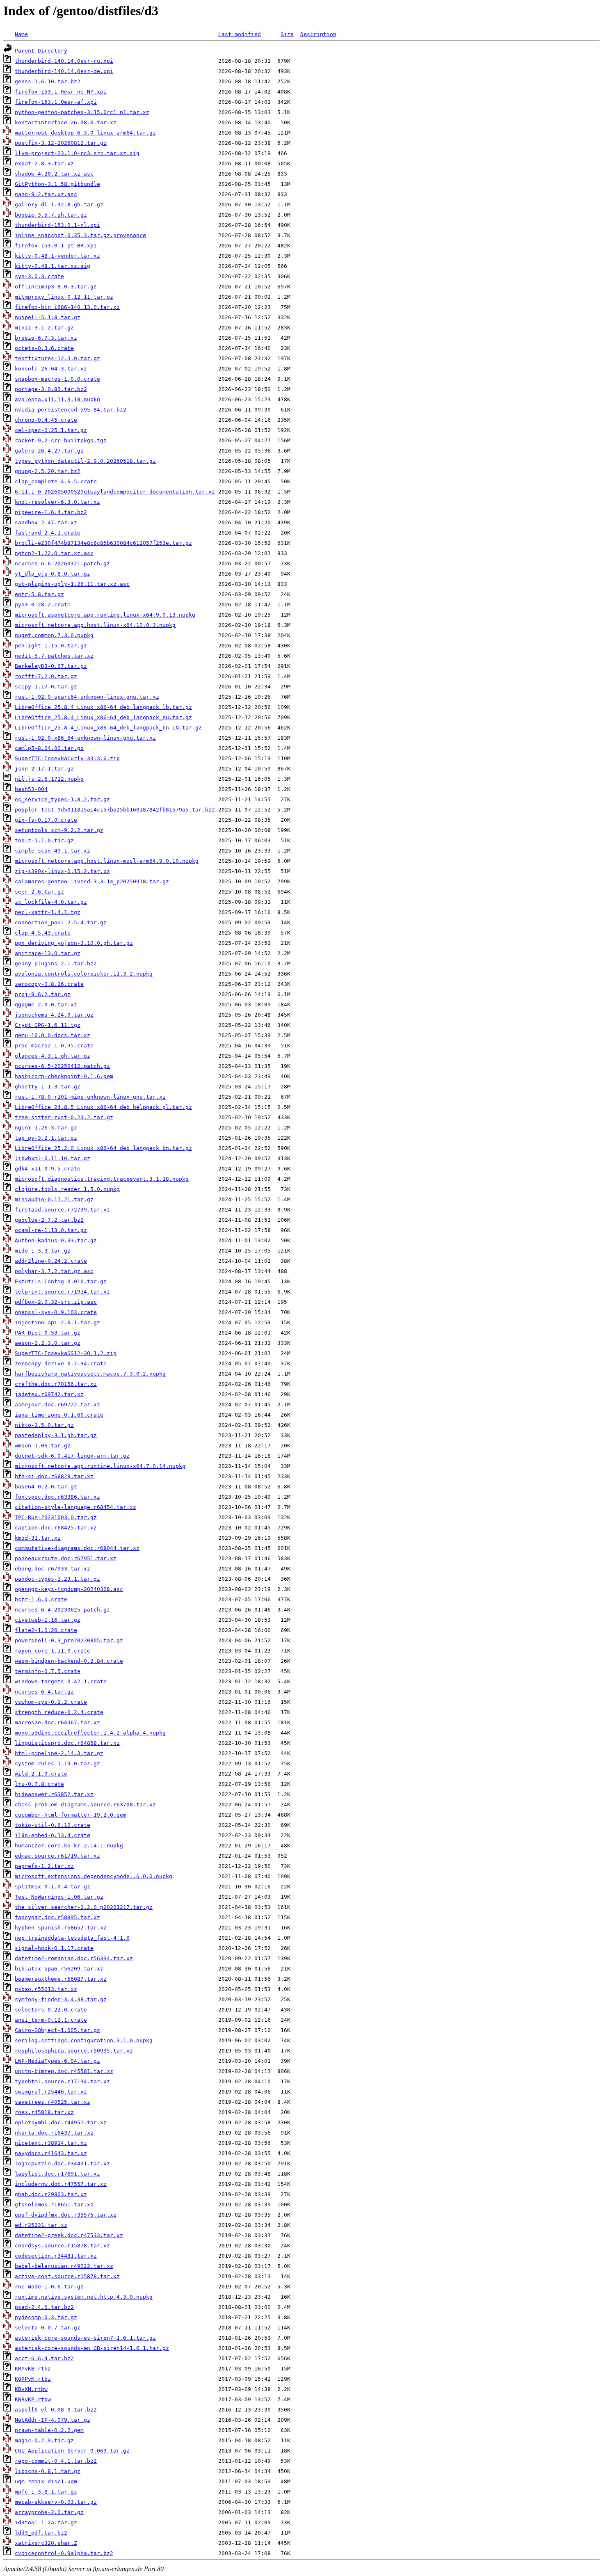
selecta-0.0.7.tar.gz (48, 2328)
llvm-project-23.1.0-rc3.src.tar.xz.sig (77, 153)
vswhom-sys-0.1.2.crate (51, 1702)
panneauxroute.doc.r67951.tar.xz (66, 1558)
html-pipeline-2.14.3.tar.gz (59, 1753)
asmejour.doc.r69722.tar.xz (57, 1405)
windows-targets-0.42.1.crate (61, 1681)
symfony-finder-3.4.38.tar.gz (61, 1999)
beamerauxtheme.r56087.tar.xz (61, 1979)
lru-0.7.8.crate (39, 1784)
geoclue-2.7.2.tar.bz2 (49, 1220)
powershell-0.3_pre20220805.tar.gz (69, 1640)
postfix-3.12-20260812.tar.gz (61, 143)
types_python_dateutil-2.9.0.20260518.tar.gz (85, 461)
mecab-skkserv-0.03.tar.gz (56, 2502)
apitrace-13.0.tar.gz (48, 953)
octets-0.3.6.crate (44, 348)
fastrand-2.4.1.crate (48, 533)
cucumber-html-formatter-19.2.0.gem (71, 1815)
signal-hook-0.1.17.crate (54, 1948)
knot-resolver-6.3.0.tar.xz (57, 502)
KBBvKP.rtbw (33, 2399)
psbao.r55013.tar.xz (46, 1989)
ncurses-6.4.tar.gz (44, 1692)
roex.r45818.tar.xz (44, 2112)
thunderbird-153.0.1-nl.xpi (57, 225)
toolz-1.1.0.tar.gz (44, 840)
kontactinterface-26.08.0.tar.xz (66, 122)
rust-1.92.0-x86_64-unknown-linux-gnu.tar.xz (85, 738)
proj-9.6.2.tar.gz (43, 994)
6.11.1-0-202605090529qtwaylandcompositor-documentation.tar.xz (115, 492)
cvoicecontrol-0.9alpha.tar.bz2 (64, 2553)
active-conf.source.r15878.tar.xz (67, 2276)
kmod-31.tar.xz (38, 1538)
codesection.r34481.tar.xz (56, 2256)
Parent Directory (41, 51)
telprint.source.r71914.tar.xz (62, 1292)
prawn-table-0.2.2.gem (49, 2430)
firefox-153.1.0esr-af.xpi (56, 102)
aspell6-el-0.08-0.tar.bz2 (56, 2410)
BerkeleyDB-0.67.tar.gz (51, 666)
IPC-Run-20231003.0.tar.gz (56, 1517)
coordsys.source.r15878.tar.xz (62, 2246)
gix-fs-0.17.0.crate (46, 820)
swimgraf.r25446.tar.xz (51, 2092)
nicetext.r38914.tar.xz (51, 2143)
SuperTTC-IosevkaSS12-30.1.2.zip (66, 1353)
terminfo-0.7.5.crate (48, 1671)
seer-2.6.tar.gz (39, 892)
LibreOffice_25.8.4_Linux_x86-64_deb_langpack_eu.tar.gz (103, 717)
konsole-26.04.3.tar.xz (51, 369)
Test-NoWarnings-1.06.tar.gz (59, 1897)
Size (287, 34)
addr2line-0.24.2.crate (51, 1261)
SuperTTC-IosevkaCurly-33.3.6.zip (67, 758)
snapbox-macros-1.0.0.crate (57, 379)
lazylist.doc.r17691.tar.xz (57, 2174)
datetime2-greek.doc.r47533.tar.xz (69, 2235)
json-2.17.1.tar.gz (44, 769)
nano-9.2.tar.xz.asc (46, 194)
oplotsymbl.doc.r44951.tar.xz (61, 2122)
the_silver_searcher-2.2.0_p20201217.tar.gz (84, 1907)
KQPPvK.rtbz (33, 2379)
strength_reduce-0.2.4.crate (59, 1712)
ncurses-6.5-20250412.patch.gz (62, 1066)
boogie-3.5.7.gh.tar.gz (51, 215)
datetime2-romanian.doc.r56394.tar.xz (74, 1958)
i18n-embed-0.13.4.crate (53, 1835)
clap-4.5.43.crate (43, 933)
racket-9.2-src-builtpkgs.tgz (61, 440)
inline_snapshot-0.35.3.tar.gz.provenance (80, 235)
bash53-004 (31, 789)
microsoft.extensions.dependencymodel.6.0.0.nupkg (94, 1876)
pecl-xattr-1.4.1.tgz (48, 912)
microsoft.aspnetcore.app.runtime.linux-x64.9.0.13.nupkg (105, 615)
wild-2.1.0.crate (41, 1774)
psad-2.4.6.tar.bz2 (44, 2307)
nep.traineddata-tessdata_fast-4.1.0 (72, 1938)
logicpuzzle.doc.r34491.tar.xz (62, 2163)
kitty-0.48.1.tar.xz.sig (53, 266)
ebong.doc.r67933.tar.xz (53, 1569)
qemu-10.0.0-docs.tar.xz (53, 1035)
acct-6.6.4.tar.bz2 (44, 2358)
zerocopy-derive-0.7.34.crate (61, 1363)
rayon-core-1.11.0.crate (53, 1651)
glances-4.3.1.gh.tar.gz (53, 1056)
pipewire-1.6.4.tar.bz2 (51, 512)
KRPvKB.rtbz (33, 2369)
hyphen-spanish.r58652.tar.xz (61, 1928)
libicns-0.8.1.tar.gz (48, 2471)
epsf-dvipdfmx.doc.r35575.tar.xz (66, 2215)
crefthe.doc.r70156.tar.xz (56, 1384)
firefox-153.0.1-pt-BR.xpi (56, 246)
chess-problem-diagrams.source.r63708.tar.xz (85, 1805)
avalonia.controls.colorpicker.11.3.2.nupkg (84, 974)
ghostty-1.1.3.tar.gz (48, 1087)
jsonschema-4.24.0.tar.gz (54, 1015)
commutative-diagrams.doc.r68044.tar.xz (77, 1548)
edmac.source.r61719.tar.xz (57, 1856)
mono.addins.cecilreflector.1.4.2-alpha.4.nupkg (90, 1733)
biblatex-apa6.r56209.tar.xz (59, 1969)
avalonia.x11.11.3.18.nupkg (57, 399)
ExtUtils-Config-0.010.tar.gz (61, 1281)
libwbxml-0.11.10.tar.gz (53, 1158)
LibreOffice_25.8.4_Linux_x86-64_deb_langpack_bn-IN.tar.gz (108, 728)
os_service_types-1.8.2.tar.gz (62, 799)
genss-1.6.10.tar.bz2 (48, 81)
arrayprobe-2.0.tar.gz (49, 2512)
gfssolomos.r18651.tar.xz (54, 2205)
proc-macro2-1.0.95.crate (54, 1046)
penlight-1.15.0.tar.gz (51, 646)
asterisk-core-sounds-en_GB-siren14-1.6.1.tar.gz (92, 2348)
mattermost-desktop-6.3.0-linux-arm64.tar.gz (85, 133)
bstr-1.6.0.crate (41, 1599)
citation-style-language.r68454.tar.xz (75, 1507)
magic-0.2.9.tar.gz (44, 2440)
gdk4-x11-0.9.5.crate (48, 1169)
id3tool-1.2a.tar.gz (46, 2522)
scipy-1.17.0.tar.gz (46, 687)
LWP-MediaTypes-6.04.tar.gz (57, 2061)
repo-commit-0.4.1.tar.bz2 (56, 2461)
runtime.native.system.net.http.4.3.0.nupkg (84, 2297)
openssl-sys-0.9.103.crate (56, 1312)
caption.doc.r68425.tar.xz (56, 1528)
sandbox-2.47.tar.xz (46, 522)
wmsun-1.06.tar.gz (43, 1446)
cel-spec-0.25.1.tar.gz (51, 430)
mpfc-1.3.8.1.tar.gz (46, 2492)
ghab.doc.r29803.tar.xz (51, 2194)
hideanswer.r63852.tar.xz (54, 1794)
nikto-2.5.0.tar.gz (44, 1425)
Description (318, 34)
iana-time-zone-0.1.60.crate (59, 1415)
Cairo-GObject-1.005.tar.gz (57, 2030)
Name (21, 34)
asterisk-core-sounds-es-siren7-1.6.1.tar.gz (85, 2338)
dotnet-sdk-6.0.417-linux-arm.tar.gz (72, 1456)
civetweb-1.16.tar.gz (48, 1620)
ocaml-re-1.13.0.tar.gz (51, 1230)
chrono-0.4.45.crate (46, 420)
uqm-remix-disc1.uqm (46, 2481)
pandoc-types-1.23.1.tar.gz (57, 1579)
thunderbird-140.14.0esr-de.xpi (64, 71)
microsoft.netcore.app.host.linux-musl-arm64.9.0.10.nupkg (107, 861)
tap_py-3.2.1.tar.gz (46, 1138)
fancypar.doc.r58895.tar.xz (57, 1917)
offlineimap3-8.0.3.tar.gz (56, 287)
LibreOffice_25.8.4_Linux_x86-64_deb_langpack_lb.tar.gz (103, 707)
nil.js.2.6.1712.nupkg (49, 779)
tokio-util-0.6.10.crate (53, 1825)
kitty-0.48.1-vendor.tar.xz (57, 256)
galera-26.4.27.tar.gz (49, 451)
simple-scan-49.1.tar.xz (53, 851)
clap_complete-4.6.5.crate (56, 481)
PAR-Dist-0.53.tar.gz (48, 1333)
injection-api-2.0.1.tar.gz (57, 1322)
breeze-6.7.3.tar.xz (46, 338)
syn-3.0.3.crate (39, 276)
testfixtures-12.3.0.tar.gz (57, 358)
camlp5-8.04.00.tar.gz (49, 748)
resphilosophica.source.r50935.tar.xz (74, 2051)
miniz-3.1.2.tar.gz (44, 328)
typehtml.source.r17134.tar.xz (62, 2081)
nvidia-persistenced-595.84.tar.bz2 (71, 410)
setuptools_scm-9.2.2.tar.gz (59, 830)
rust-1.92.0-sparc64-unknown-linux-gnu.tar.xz (87, 697)
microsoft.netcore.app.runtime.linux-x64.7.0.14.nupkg (100, 1466)
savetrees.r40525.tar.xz (53, 2102)
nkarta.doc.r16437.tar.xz (54, 2133)
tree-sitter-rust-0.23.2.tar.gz (64, 1117)
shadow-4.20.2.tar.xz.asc (54, 174)
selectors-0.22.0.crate (51, 2010)
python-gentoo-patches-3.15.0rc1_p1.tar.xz (82, 112)
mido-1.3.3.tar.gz (43, 1251)
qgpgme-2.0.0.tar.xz (46, 1005)
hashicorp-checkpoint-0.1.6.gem (64, 1076)
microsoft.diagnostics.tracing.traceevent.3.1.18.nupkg (102, 1179)
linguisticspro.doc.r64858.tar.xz (67, 1743)
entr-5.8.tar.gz (39, 594)
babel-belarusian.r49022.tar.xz (64, 2266)
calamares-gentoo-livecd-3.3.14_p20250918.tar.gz (92, 881)
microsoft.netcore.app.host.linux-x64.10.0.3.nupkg (95, 625)
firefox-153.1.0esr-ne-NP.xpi (61, 92)
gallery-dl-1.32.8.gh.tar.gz (59, 205)
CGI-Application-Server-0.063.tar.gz (72, 2451)
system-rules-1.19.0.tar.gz (57, 1763)
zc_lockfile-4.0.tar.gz (51, 902)
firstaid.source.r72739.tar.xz (62, 1210)
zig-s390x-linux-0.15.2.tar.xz (62, 871)
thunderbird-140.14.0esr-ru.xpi (64, 61)
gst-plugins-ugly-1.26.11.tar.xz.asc (72, 584)
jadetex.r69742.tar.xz (49, 1394)
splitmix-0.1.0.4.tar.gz (53, 1887)
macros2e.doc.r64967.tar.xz (57, 1722)
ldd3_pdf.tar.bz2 (41, 2533)
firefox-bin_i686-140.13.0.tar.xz (67, 307)
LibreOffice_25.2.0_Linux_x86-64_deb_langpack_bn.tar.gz (103, 1148)
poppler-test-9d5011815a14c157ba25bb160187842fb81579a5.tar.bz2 (115, 810)
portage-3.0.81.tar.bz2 (51, 389)
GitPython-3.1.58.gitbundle (57, 184)
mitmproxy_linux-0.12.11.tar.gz (64, 297)
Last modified (240, 34)
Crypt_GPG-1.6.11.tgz (48, 1025)
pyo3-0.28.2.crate (43, 605)
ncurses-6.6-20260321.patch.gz (62, 563)
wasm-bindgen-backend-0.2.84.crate (69, 1661)
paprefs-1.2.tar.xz (44, 1866)
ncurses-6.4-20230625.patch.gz (62, 1610)
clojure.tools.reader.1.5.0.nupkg (67, 1189)
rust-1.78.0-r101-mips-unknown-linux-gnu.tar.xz (90, 1097)
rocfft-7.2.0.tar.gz (46, 676)
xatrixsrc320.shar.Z (46, 2543)
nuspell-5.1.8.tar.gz (48, 317)
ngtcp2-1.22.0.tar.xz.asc (54, 553)
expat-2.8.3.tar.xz (44, 163)
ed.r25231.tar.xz (41, 2225)
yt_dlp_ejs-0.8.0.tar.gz (53, 574)
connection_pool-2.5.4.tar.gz (61, 922)
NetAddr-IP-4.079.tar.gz (53, 2420)
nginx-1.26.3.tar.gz (46, 1128)
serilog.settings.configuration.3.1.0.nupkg (84, 2040)
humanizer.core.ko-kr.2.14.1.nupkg (69, 1846)
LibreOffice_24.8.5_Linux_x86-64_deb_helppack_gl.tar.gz (103, 1107)
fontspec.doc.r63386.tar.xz (57, 1497)
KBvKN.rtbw (31, 2389)
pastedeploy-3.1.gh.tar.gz (56, 1435)
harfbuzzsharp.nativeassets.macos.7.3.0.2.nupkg (90, 1374)
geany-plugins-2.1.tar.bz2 (56, 963)
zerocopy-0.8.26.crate (49, 984)
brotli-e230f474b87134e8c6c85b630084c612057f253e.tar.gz (103, 543)
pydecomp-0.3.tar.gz (46, 2317)
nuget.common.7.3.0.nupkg (54, 635)
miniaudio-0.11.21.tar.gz (54, 1199)
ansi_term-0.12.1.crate (51, 2020)
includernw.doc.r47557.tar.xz (61, 2184)
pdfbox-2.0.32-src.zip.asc (56, 1302)
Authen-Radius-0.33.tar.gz (56, 1240)
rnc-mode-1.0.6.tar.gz (49, 2287)
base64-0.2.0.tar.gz (46, 1487)
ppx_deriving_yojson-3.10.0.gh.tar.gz (74, 943)
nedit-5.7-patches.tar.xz (54, 656)
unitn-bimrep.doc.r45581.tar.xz (64, 2071)
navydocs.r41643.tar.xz (51, 2153)
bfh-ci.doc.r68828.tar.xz (54, 1476)
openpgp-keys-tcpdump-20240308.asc (69, 1589)
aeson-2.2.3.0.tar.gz (48, 1343)
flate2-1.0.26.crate (46, 1630)
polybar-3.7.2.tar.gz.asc (54, 1271)
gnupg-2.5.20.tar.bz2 (48, 471)
